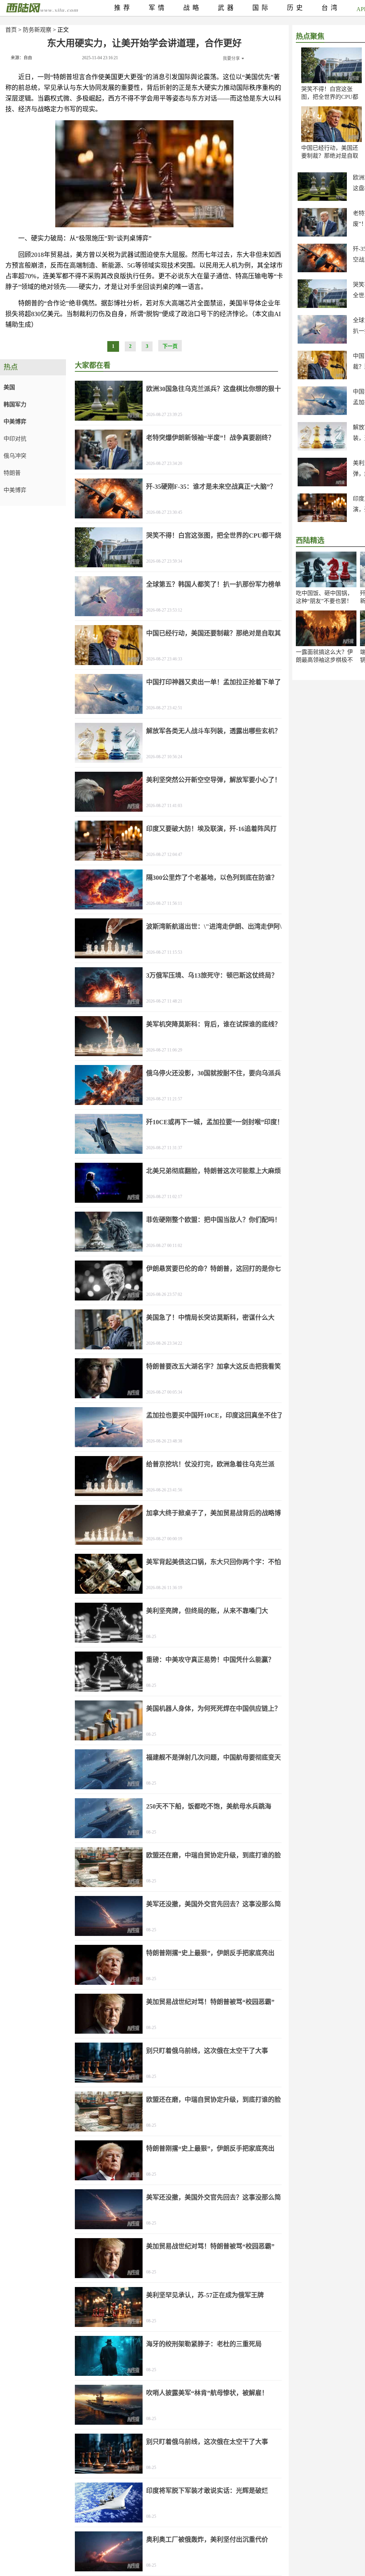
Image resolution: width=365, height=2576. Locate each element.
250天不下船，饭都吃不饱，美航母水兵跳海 (209, 1806)
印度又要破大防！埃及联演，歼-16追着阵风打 (211, 829)
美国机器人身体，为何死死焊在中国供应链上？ (214, 1709)
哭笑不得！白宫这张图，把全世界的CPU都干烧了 (330, 97)
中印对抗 (15, 439)
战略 (192, 8)
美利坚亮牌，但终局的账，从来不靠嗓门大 (207, 1611)
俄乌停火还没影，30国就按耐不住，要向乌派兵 (214, 1073)
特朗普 (12, 473)
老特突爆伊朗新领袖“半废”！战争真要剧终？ (210, 438)
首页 (11, 30)
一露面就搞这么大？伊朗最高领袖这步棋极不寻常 (324, 660)
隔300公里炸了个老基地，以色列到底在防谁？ (212, 878)
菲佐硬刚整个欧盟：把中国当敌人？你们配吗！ (214, 1220)
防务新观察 (37, 30)
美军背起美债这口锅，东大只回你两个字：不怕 (214, 1562)
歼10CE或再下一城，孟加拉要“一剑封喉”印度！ (215, 1122)
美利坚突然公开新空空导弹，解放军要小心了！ (214, 780)
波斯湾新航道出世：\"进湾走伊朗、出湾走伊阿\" (216, 927)
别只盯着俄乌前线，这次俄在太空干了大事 (207, 2051)
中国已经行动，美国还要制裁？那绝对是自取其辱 (330, 156)
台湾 (331, 8)
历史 (296, 8)
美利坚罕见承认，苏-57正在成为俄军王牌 (205, 2295)
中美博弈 (15, 422)
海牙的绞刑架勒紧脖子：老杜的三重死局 (204, 2344)
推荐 (123, 8)
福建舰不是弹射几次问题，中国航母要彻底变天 (214, 1758)
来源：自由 (21, 58)
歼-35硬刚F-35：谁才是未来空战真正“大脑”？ (211, 487)
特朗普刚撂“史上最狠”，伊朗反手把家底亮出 (210, 1953)
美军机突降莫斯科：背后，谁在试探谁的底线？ (214, 1024)
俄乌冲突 (15, 456)
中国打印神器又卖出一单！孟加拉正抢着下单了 (214, 682)
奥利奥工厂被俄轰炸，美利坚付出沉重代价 (207, 2540)
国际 (262, 8)
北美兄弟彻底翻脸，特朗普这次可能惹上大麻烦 (214, 1171)
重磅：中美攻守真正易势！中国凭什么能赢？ (210, 1660)
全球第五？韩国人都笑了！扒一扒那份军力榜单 (214, 584)
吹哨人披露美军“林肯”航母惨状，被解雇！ (207, 2393)
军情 (158, 8)
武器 (227, 8)
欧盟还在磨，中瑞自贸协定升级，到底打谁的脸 (214, 1855)
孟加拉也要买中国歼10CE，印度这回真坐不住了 (215, 1415)
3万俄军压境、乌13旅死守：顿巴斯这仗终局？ (212, 975)
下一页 (170, 346)
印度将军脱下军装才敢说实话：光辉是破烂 (207, 2491)
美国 (9, 387)
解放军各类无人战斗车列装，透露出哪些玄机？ (214, 731)
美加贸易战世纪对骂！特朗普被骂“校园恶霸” (210, 2002)
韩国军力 (15, 404)
